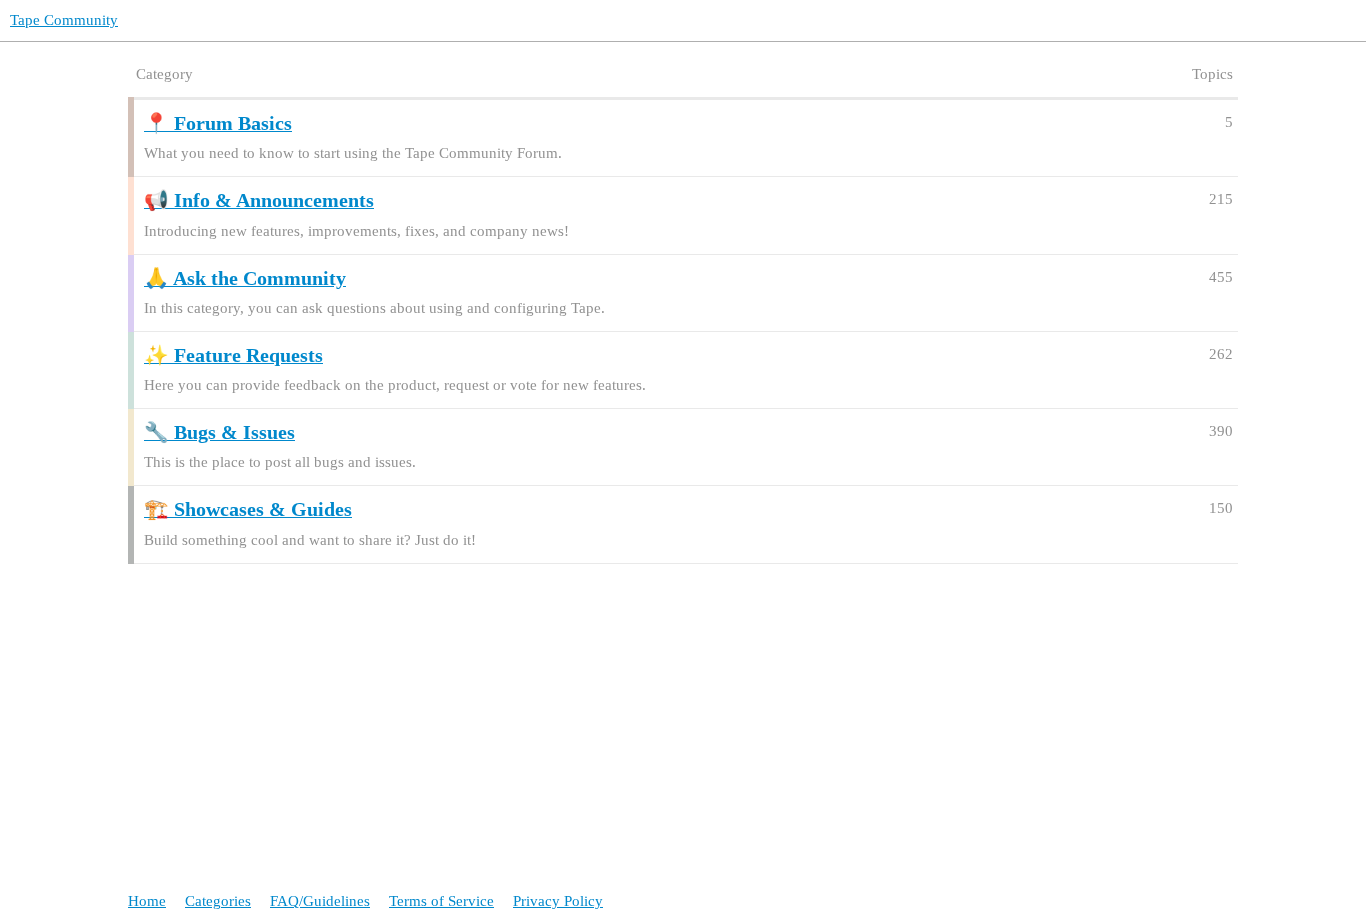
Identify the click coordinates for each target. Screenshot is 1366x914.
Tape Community (64, 20)
